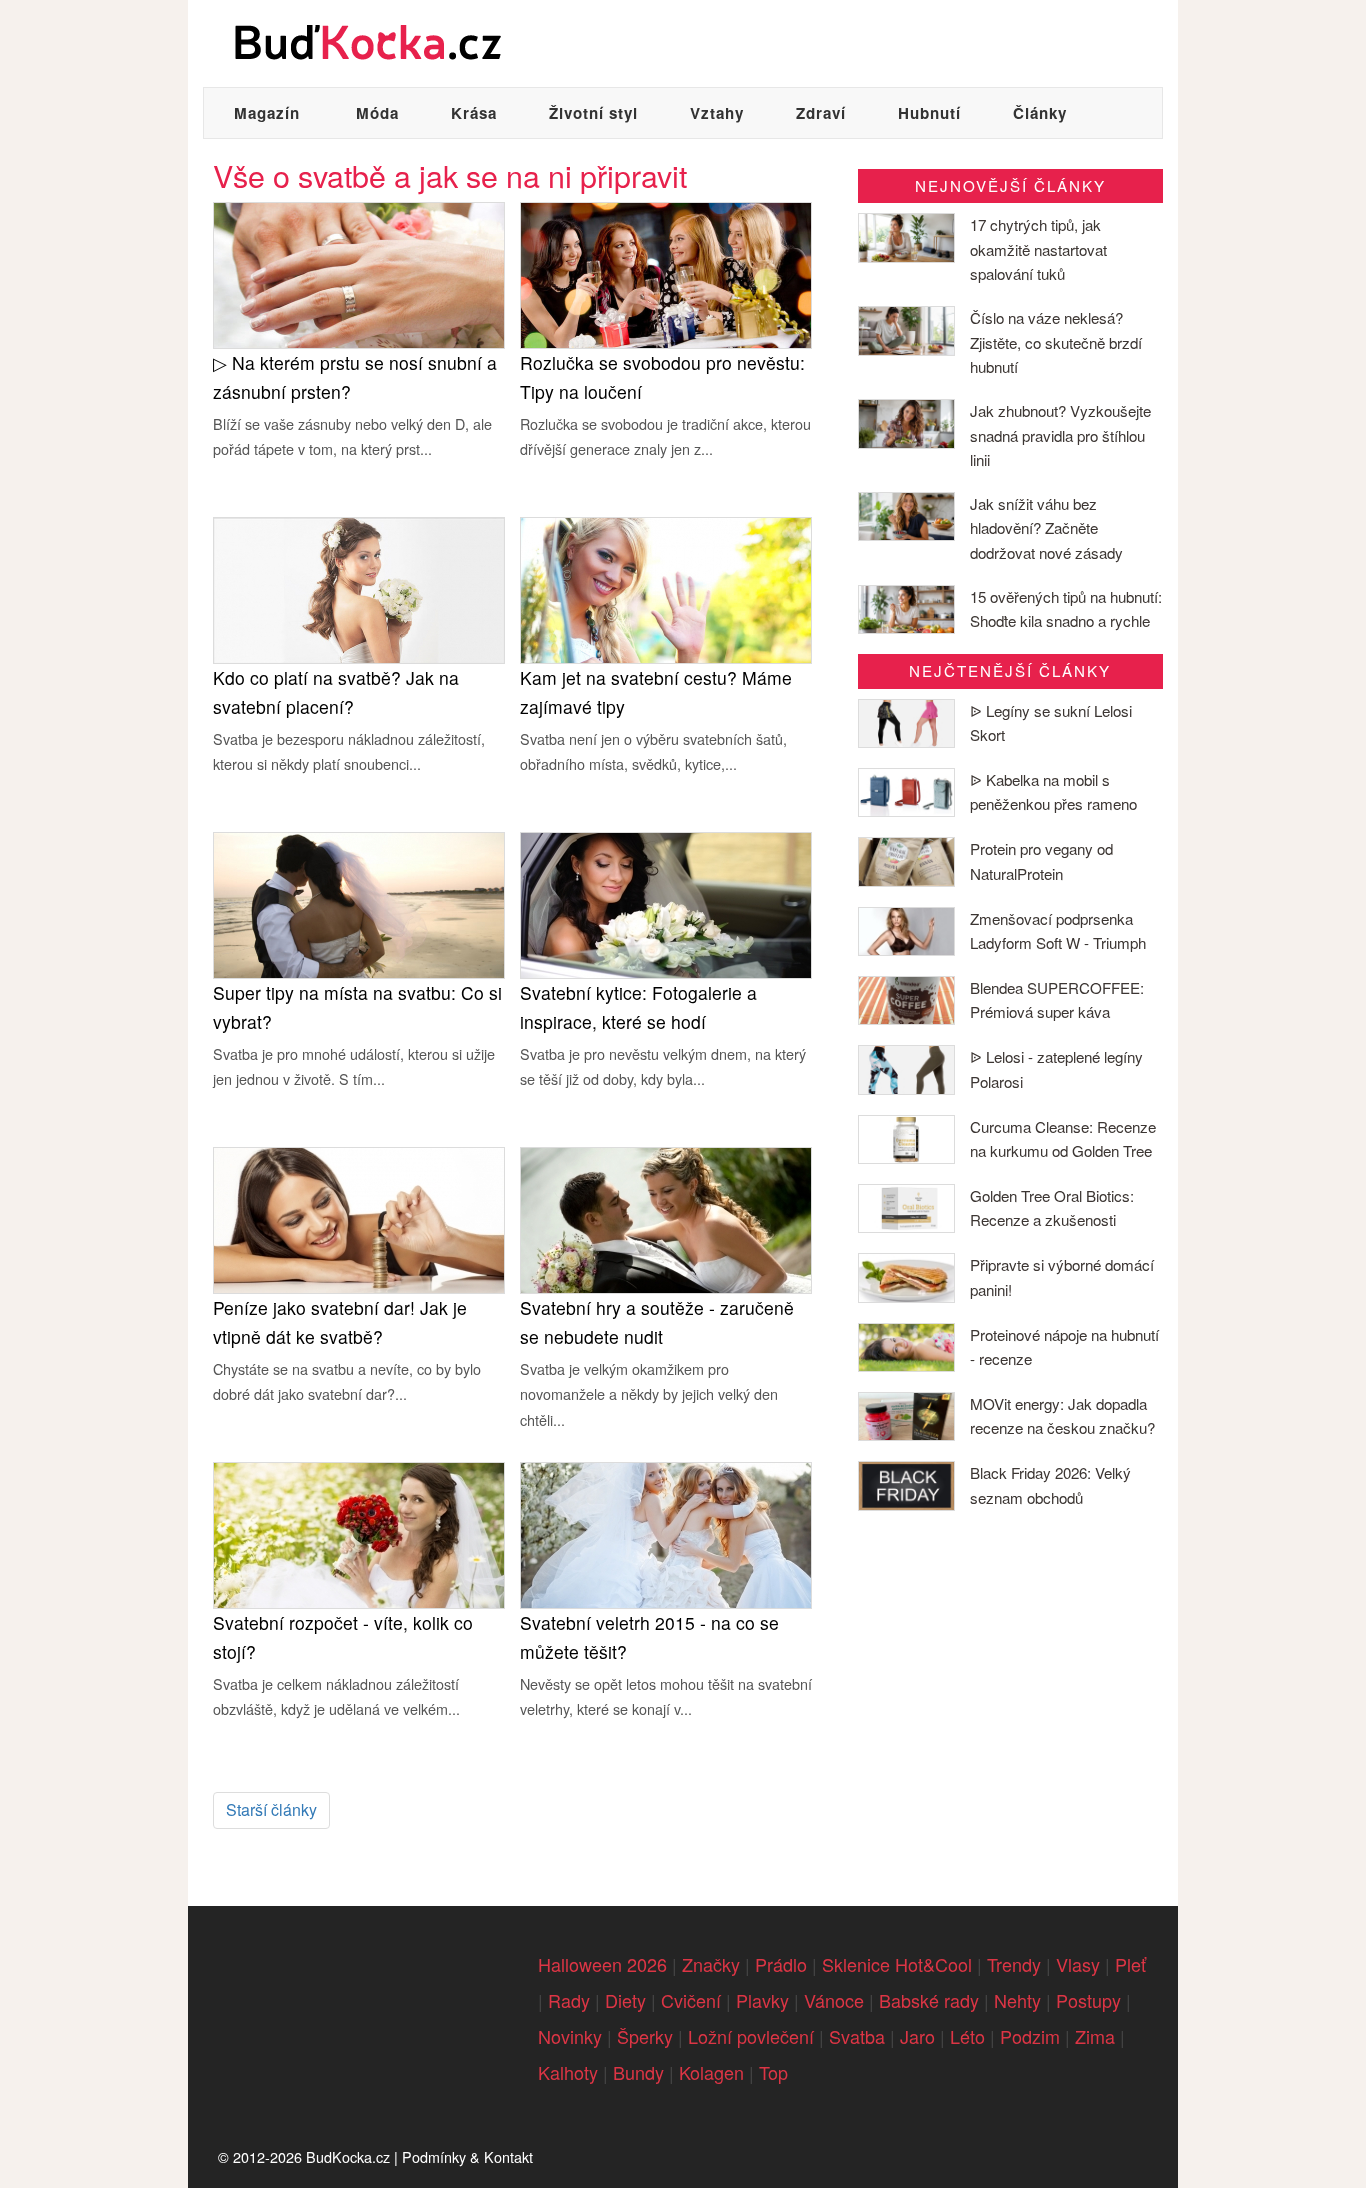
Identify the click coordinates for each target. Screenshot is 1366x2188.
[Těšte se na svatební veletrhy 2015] (666, 1533)
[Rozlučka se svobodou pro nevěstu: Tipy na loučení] (666, 273)
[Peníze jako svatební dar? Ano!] (359, 1218)
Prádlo (781, 1964)
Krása (474, 113)
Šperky (645, 2036)
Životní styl (593, 113)
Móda (377, 113)
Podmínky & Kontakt (467, 2156)
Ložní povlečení (751, 2036)
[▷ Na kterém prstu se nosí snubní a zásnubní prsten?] (359, 273)
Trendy (1014, 1964)
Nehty (1017, 2000)
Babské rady (929, 2000)
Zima (1095, 2036)
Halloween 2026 (602, 1964)
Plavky (762, 2000)
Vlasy (1078, 1964)
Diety (625, 2000)
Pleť (1130, 1964)
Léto (967, 2036)
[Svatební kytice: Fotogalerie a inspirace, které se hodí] (666, 903)
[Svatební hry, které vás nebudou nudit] (666, 1218)
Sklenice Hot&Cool (897, 1964)
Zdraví (821, 113)
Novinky (570, 2036)
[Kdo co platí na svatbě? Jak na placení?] (359, 588)
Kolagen (711, 2072)
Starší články (271, 1809)
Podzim (1030, 2036)
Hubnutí (929, 113)
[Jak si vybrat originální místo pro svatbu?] (359, 903)
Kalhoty (568, 2072)
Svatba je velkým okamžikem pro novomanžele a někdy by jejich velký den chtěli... (649, 1394)
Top (773, 2072)
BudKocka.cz (348, 2156)
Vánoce (834, 2000)
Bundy (638, 2072)
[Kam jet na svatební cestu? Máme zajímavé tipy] (666, 588)
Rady (569, 2000)
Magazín (267, 113)
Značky (711, 1964)
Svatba (857, 2036)
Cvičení (691, 2000)
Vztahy (717, 113)
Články (1040, 113)
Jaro (917, 2036)
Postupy (1088, 2000)
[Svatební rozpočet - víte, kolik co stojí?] (359, 1533)
